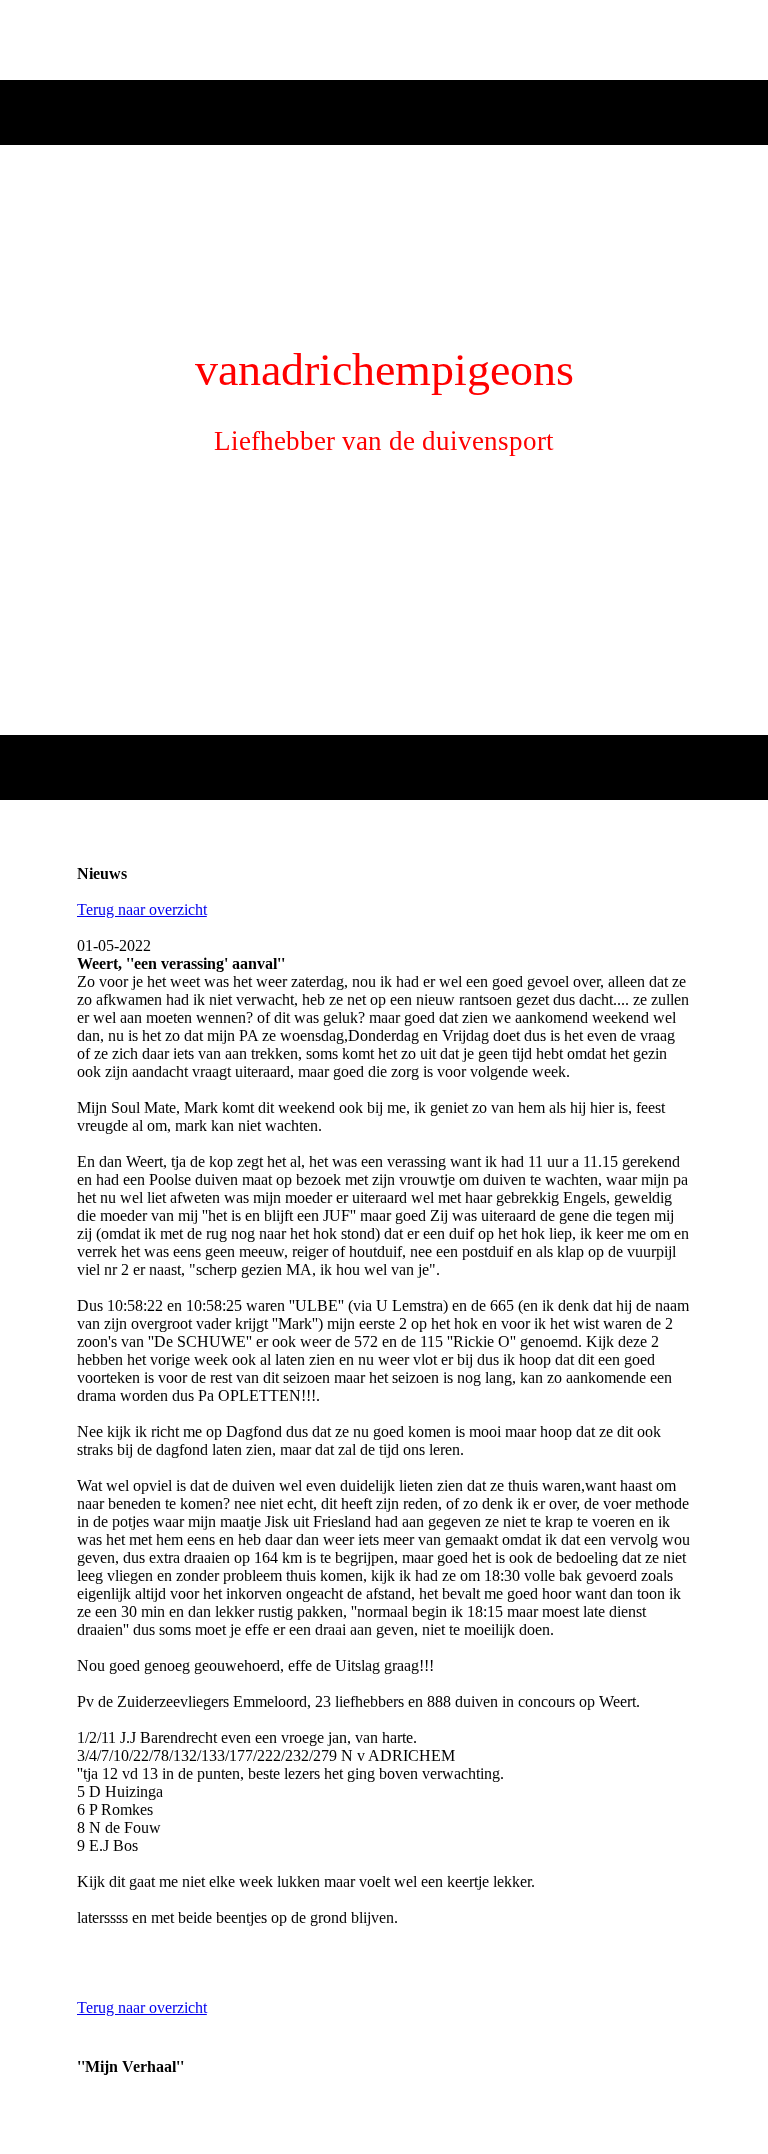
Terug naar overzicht (142, 909)
